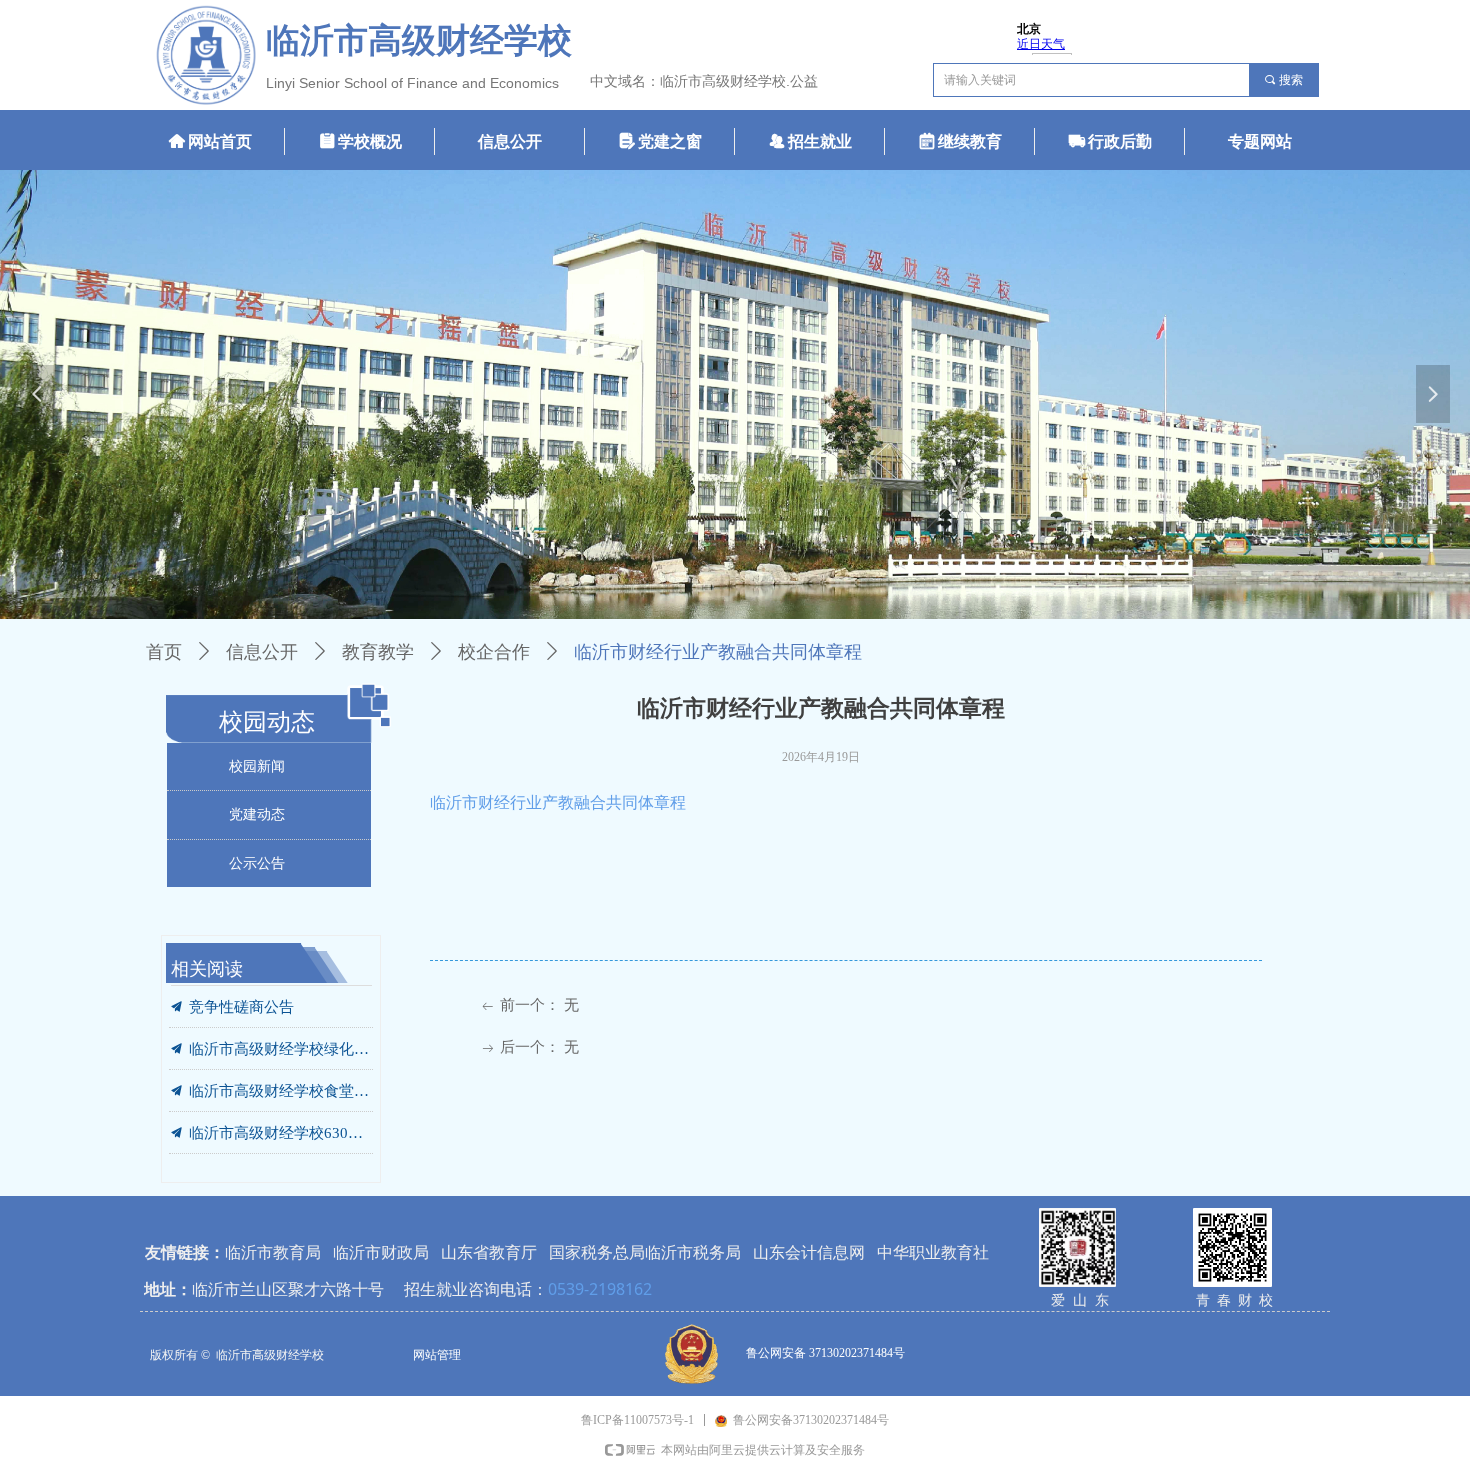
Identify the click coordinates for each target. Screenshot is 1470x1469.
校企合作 (494, 652)
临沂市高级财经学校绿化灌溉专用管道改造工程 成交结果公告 (281, 1036)
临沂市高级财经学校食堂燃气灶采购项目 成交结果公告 (281, 1078)
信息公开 (262, 652)
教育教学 (378, 652)
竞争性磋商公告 (241, 994)
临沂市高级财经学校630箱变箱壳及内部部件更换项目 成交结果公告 (281, 1120)
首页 (164, 652)
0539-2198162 (600, 1289)
